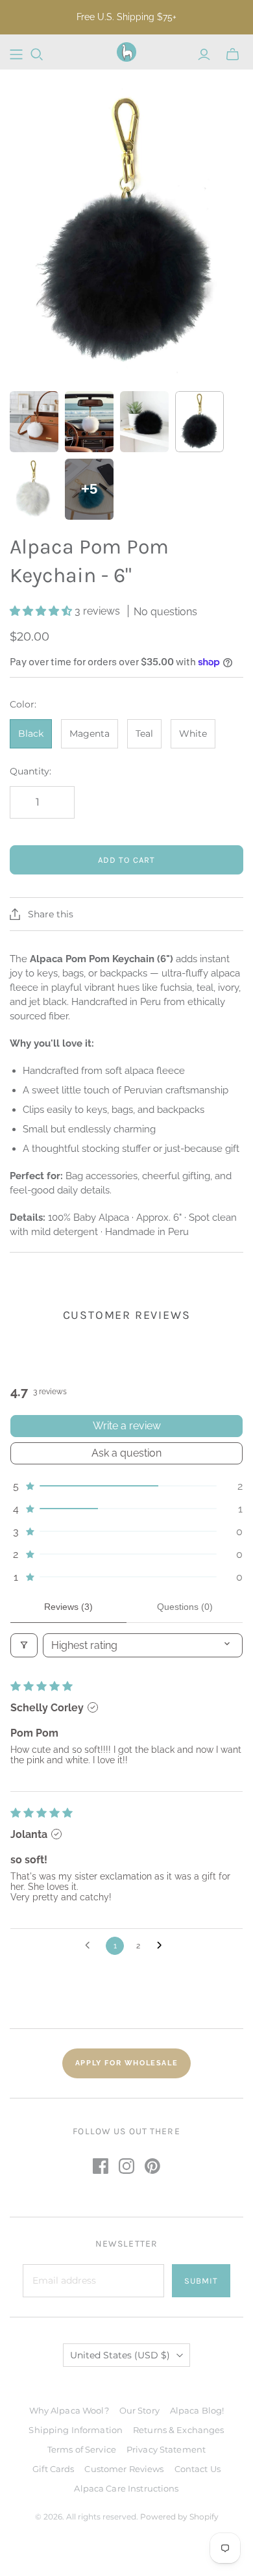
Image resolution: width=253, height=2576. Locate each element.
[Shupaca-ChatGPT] (16, 55)
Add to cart (126, 860)
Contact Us (198, 2469)
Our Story (139, 2410)
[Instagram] (126, 2166)
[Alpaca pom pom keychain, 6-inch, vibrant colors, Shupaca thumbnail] (34, 422)
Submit (201, 2281)
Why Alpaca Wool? (69, 2410)
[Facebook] (101, 2166)
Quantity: (30, 771)
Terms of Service (82, 2449)
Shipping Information (76, 2430)
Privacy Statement (166, 2449)
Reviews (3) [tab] (68, 1607)
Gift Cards (53, 2469)
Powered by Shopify (179, 2517)
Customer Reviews (124, 2469)
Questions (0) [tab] (185, 1607)
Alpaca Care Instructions (126, 2488)
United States (120, 2355)
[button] (42, 611)
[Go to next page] (163, 1946)
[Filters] (24, 1645)
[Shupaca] (126, 52)
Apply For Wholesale (126, 2063)
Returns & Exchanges (178, 2430)
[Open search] (37, 55)
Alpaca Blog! (197, 2410)
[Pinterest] (152, 2166)
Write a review (127, 1426)
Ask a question (126, 1453)
